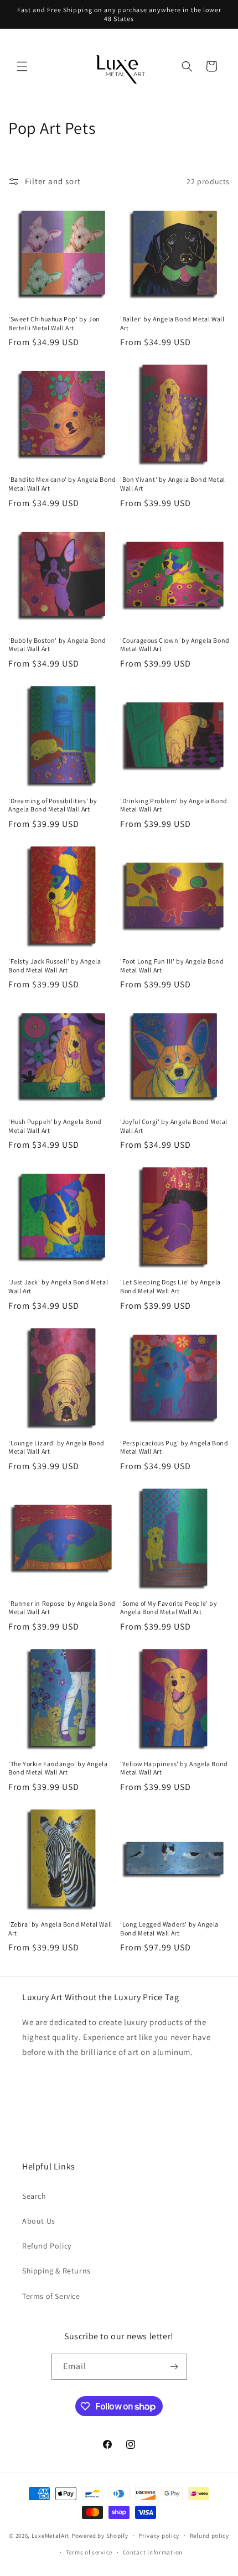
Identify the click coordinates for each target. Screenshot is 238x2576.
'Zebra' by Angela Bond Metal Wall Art (60, 1929)
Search (34, 2196)
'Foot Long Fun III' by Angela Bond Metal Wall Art (172, 966)
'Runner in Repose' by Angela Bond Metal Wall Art (62, 1608)
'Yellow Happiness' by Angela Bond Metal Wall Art (174, 1768)
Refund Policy (47, 2246)
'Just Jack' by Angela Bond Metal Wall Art (58, 1286)
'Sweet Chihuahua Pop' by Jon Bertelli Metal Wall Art (54, 323)
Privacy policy (159, 2536)
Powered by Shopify (100, 2535)
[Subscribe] (174, 2367)
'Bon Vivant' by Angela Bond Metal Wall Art (173, 484)
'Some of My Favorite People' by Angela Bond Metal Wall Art (169, 1608)
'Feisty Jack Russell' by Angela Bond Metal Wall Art (55, 966)
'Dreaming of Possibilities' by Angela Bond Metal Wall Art (53, 805)
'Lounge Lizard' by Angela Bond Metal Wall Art (56, 1447)
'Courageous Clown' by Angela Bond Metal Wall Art (175, 645)
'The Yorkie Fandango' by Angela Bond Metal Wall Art (58, 1768)
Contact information (153, 2552)
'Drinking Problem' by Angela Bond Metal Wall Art (174, 805)
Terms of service (89, 2552)
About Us (39, 2221)
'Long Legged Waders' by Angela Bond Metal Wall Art (169, 1929)
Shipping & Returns (56, 2271)
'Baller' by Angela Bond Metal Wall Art (172, 323)
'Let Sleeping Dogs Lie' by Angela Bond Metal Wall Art (170, 1286)
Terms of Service (51, 2296)
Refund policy (209, 2536)
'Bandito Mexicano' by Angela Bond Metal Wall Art (62, 484)
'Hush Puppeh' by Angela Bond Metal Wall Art (55, 1126)
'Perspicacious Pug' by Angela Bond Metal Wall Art (174, 1447)
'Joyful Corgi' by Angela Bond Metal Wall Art (174, 1126)
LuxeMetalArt (51, 2535)
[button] (22, 66)
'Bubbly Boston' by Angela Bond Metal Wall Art (57, 645)
